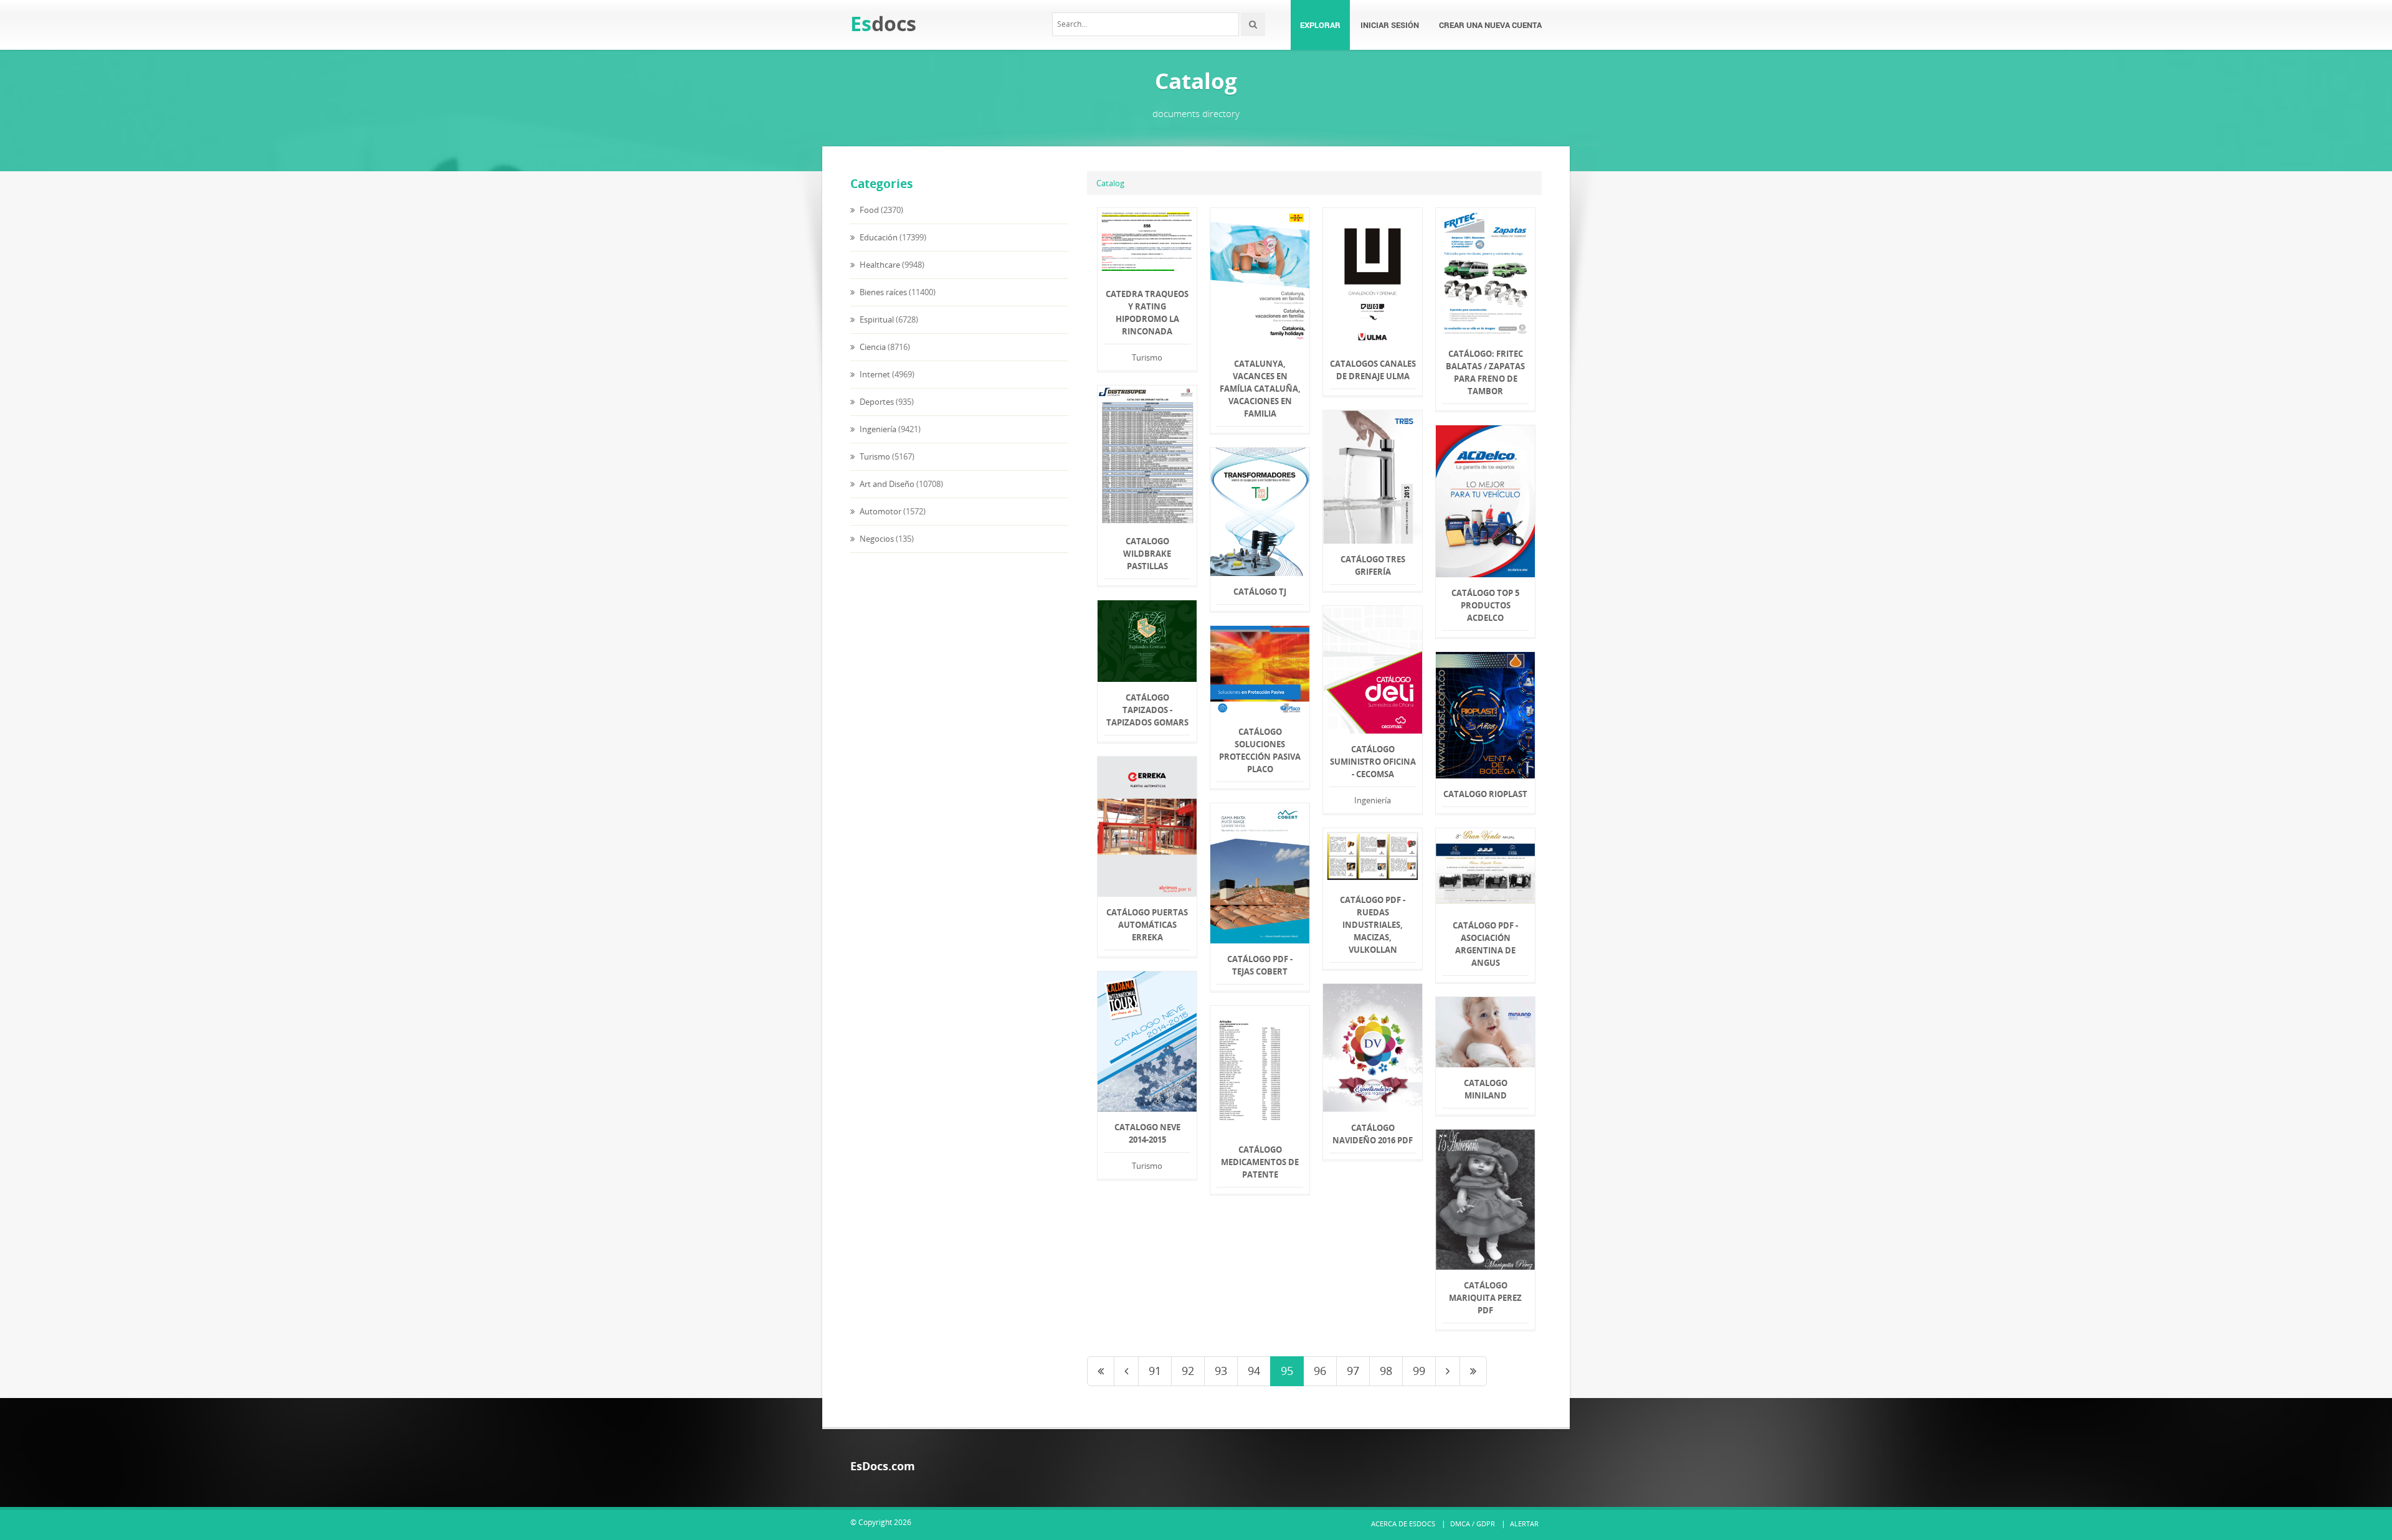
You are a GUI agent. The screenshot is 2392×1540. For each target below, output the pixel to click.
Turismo (874, 456)
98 (1386, 1371)
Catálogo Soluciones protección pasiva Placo (1260, 750)
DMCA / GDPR (1473, 1523)
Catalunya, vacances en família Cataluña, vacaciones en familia (1260, 389)
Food (868, 210)
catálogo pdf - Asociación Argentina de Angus (1485, 944)
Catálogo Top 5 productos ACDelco (1485, 605)
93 (1221, 1371)
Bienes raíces (882, 292)
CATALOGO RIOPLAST (1485, 794)
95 (1287, 1371)
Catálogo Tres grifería (1373, 565)
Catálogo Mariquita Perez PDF (1485, 1298)
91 (1155, 1371)
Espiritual (876, 319)
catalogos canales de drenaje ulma (1373, 370)
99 (1419, 1371)
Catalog (1110, 183)
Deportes (876, 402)
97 (1353, 1371)
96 (1320, 1371)
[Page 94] (1126, 1371)
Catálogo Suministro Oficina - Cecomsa (1373, 762)
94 (1254, 1371)
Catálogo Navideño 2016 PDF (1373, 1134)
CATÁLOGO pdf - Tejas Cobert (1260, 965)
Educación (878, 237)
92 (1188, 1371)
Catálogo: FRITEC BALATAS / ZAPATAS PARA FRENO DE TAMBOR (1485, 372)
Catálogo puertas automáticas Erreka (1147, 925)
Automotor (880, 511)
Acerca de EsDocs (1403, 1523)
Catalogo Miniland (1486, 1089)
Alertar (1524, 1523)
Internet (874, 374)
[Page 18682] (1473, 1371)
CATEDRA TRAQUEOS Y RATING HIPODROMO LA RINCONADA (1147, 313)
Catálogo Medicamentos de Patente (1260, 1162)
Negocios (876, 539)
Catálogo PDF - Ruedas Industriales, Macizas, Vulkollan (1373, 925)
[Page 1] (1101, 1371)
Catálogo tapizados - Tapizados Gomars (1147, 710)
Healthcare (879, 265)
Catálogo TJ (1260, 592)
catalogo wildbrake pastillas (1147, 554)
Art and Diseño (886, 484)
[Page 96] (1448, 1371)
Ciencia (872, 347)
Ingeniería (877, 429)
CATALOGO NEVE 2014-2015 (1147, 1133)
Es (883, 23)
